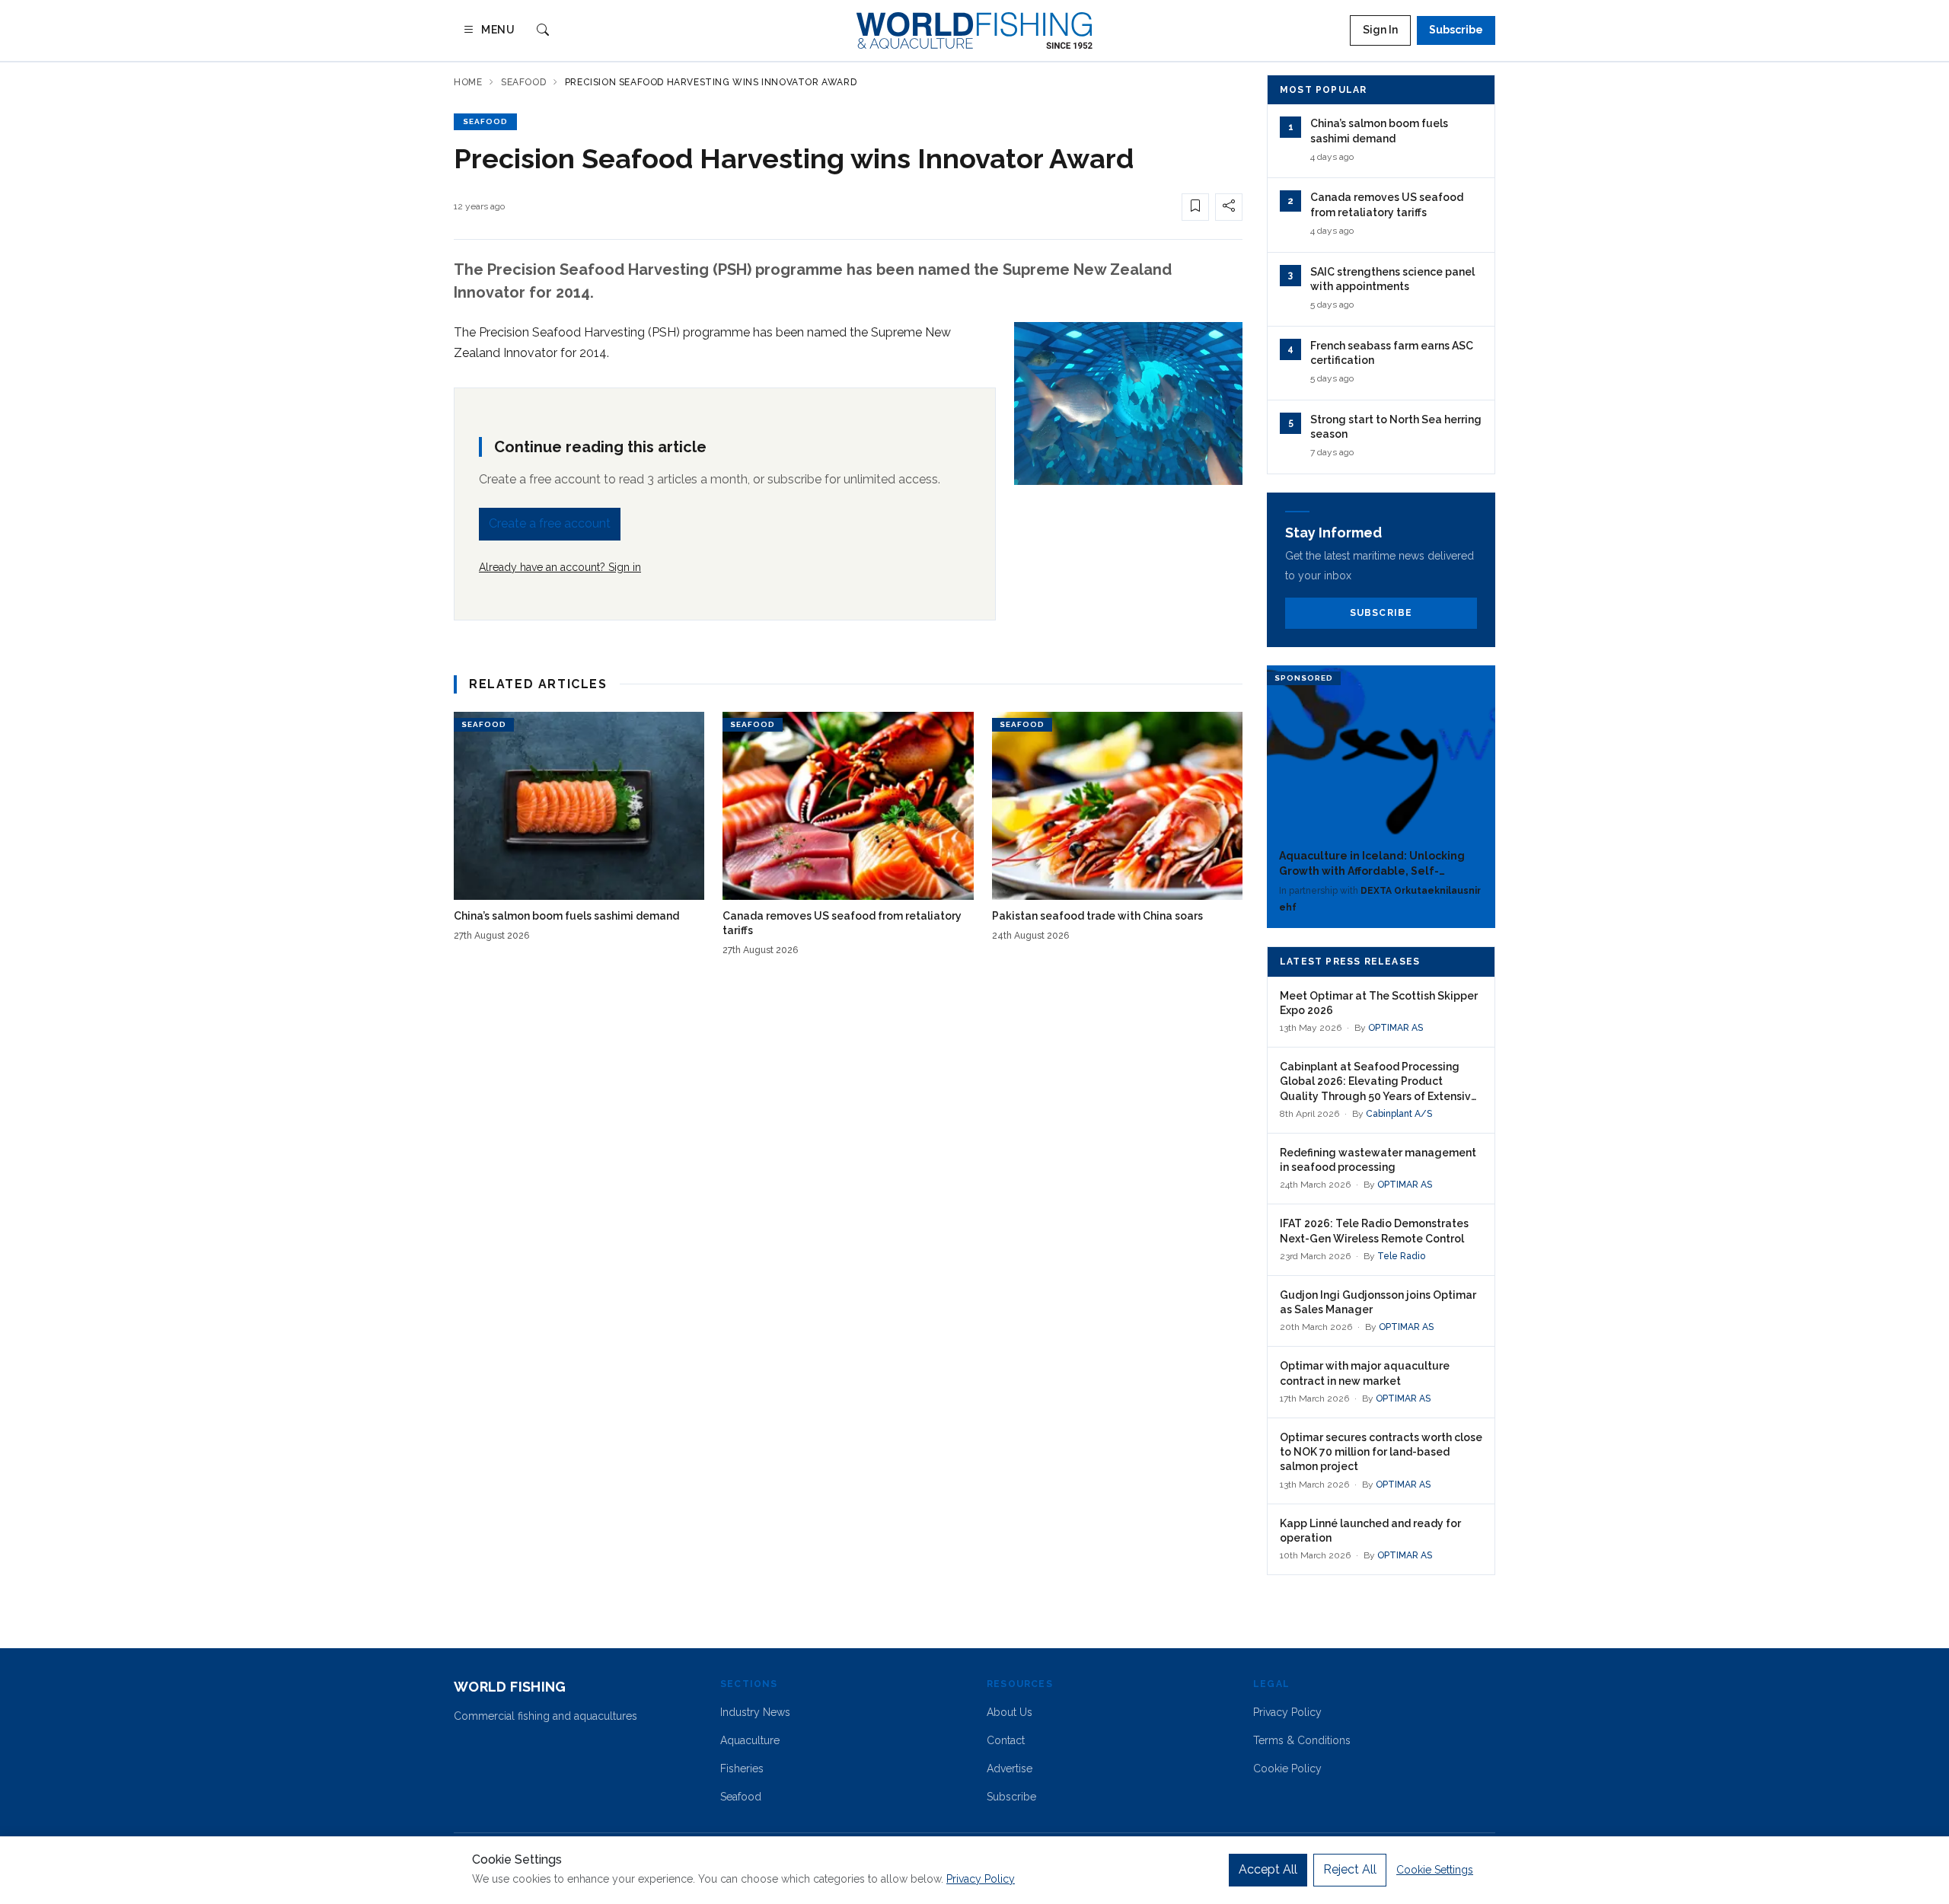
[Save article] (1195, 207)
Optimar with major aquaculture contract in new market (1365, 1373)
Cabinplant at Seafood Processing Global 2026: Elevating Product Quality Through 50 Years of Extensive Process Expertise (1379, 1082)
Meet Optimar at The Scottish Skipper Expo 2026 (1379, 1003)
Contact (1006, 1740)
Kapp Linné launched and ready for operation (1370, 1531)
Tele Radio (1401, 1256)
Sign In (1380, 30)
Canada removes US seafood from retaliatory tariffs (842, 923)
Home (468, 82)
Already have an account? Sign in (560, 567)
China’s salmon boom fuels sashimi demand (566, 916)
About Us (1010, 1712)
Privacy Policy (1287, 1712)
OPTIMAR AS (1396, 1028)
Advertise (1010, 1768)
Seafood (523, 82)
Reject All (1350, 1869)
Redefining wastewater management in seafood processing (1378, 1160)
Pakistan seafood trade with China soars (1097, 916)
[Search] (543, 31)
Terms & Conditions (1302, 1740)
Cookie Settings (1435, 1870)
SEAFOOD (485, 121)
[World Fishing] (974, 30)
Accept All (1268, 1869)
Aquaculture (750, 1740)
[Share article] (1229, 207)
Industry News (755, 1712)
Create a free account (550, 523)
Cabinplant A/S (1399, 1114)
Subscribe (1456, 30)
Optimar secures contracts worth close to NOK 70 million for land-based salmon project (1381, 1452)
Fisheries (742, 1768)
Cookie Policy (1287, 1768)
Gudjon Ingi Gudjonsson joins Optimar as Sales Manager (1378, 1302)
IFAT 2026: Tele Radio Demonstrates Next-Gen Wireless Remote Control (1374, 1231)
